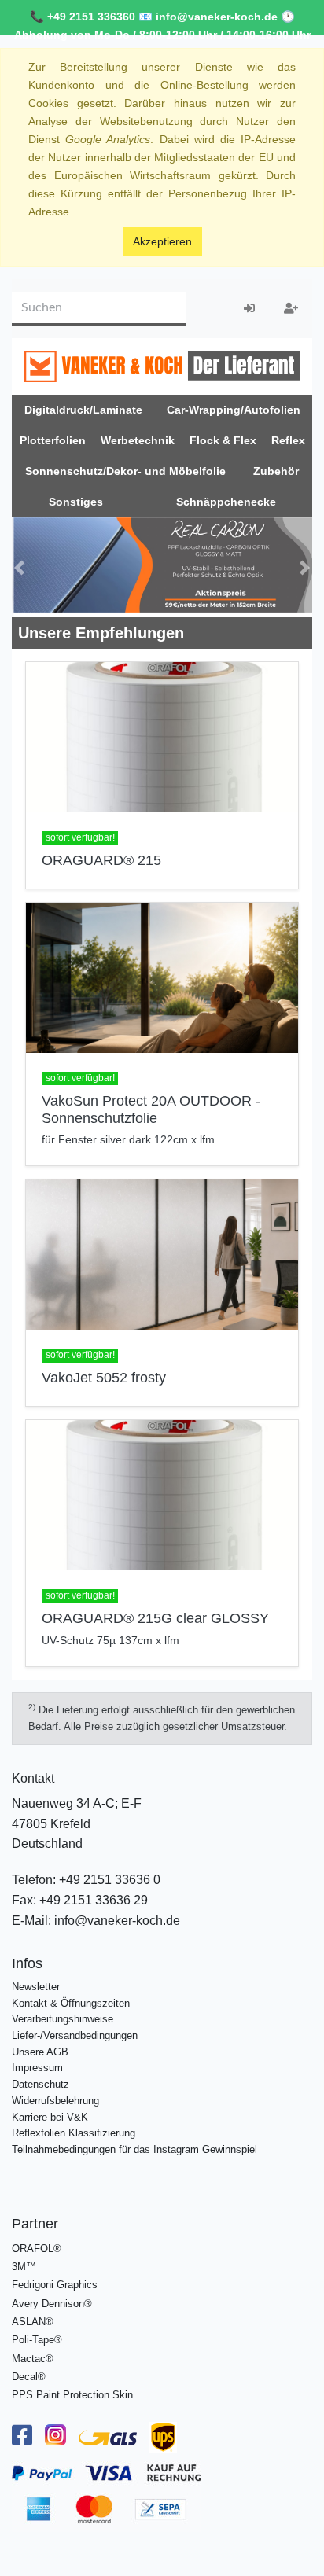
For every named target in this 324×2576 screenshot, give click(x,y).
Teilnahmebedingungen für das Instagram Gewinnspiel (134, 2145)
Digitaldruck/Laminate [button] (83, 410)
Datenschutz (40, 2079)
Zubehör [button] (276, 471)
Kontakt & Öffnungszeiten (71, 1998)
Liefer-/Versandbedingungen (75, 2031)
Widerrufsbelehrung (55, 2096)
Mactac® (33, 2354)
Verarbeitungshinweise (63, 2014)
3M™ (24, 2262)
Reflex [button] (288, 440)
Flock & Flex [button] (223, 440)
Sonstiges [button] (76, 502)
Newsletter (36, 1982)
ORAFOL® (37, 2244)
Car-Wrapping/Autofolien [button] (234, 410)
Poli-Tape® (37, 2336)
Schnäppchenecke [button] (226, 502)
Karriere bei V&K (50, 2112)
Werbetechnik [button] (138, 440)
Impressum (37, 2064)
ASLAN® (33, 2317)
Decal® (29, 2372)
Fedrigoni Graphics (55, 2281)
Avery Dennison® (52, 2299)
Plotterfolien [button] (53, 440)
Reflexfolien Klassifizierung (74, 2129)
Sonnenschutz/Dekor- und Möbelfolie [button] (125, 471)
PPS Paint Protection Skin (72, 2390)
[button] (19, 565)
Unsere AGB (40, 2047)
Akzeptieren (162, 241)
